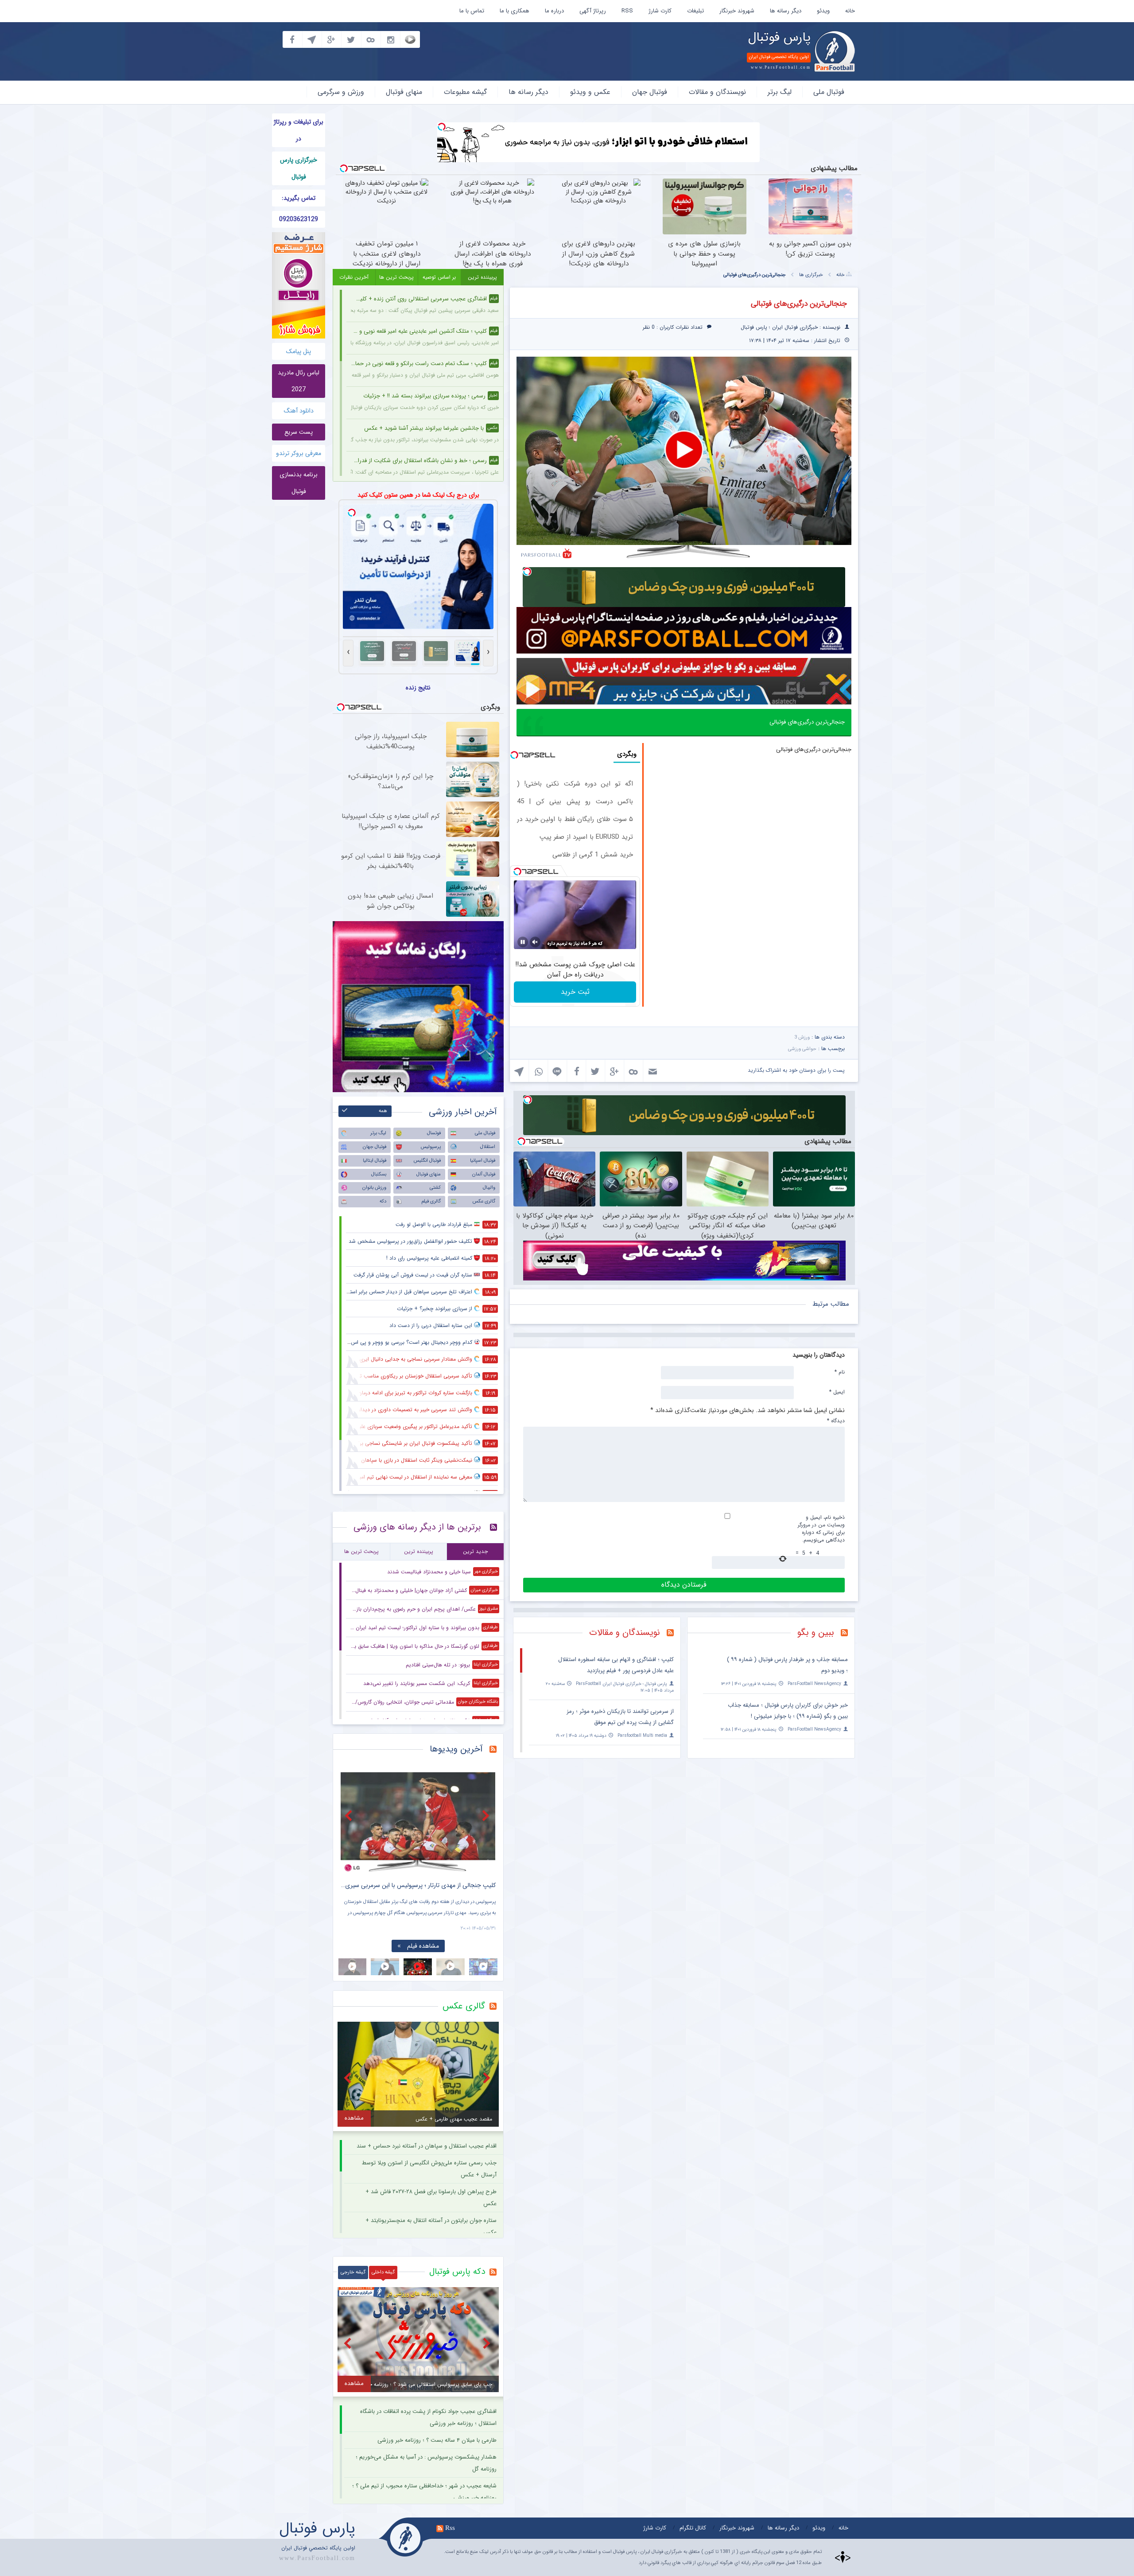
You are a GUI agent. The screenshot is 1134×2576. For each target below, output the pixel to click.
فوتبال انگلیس (427, 1161)
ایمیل (837, 1392)
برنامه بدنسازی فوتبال (299, 483)
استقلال (488, 1147)
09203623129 (299, 219)
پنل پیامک (299, 351)
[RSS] (848, 1634)
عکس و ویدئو (590, 92)
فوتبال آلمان (484, 1174)
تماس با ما (472, 11)
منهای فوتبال (404, 92)
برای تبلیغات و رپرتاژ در (299, 130)
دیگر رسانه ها (786, 11)
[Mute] (535, 942)
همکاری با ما (515, 11)
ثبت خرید (575, 992)
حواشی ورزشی (802, 1049)
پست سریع (299, 432)
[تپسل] (442, 127)
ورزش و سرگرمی (341, 92)
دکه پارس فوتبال (457, 2272)
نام (840, 1372)
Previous (350, 1815)
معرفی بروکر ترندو (299, 453)
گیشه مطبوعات (465, 92)
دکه (383, 1201)
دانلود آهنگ (299, 411)
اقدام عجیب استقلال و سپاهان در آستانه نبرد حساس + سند (427, 2146)
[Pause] (523, 942)
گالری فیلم (431, 1201)
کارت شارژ (660, 11)
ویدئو (823, 11)
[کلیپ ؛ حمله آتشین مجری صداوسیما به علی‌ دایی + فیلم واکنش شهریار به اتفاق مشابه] (418, 1822)
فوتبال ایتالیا (375, 1161)
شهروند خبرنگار (737, 11)
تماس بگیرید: (299, 198)
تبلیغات (695, 11)
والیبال (489, 1188)
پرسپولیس (431, 1147)
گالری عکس (484, 1201)
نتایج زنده (418, 688)
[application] (684, 451)
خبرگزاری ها (811, 275)
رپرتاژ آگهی (593, 11)
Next (487, 1815)
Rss (450, 2528)
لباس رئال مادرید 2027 (299, 381)
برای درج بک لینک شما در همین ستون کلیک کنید (418, 495)
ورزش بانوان (374, 1188)
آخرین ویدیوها (456, 1749)
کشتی (435, 1188)
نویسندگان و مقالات (717, 92)
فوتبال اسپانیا (483, 1161)
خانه (850, 11)
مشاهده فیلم (423, 1946)
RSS (627, 11)
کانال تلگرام (693, 2528)
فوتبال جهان (650, 92)
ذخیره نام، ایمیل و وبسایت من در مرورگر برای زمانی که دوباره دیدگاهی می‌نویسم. (821, 1529)
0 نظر (649, 327)
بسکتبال (379, 1174)
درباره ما (554, 11)
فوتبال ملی (829, 92)
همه (383, 1111)
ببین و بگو (816, 1632)
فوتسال (434, 1133)
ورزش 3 (802, 1037)
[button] (684, 450)
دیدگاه (836, 1420)
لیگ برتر (780, 92)
